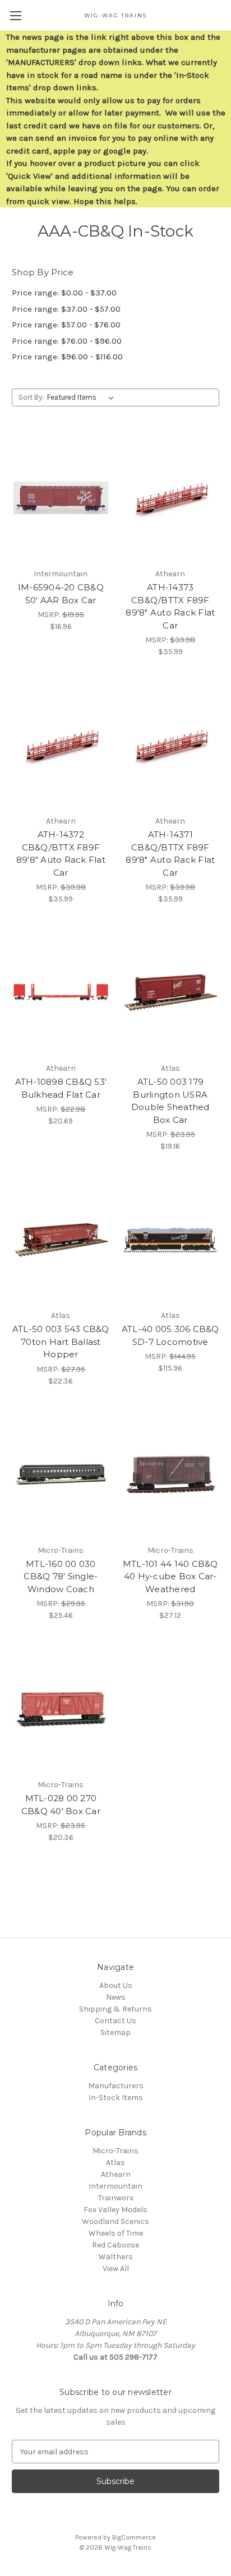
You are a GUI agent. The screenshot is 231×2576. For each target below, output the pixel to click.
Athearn (116, 2174)
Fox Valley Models (115, 2210)
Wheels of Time (116, 2233)
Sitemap (115, 2032)
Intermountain (115, 2186)
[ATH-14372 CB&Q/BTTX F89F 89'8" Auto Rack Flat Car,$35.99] (61, 745)
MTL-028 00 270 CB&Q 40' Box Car (61, 1805)
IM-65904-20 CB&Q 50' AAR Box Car (61, 594)
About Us (116, 1985)
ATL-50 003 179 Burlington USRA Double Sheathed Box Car (170, 1101)
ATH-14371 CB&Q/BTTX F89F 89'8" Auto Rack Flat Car (170, 854)
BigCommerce (134, 2537)
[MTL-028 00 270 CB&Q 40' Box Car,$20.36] (61, 1709)
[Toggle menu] (15, 15)
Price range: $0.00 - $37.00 (64, 293)
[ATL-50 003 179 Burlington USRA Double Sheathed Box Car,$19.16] (171, 992)
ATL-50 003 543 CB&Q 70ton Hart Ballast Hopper (61, 1342)
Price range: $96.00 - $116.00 (67, 357)
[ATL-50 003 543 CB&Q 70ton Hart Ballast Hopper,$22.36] (61, 1240)
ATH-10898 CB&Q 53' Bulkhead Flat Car (61, 1088)
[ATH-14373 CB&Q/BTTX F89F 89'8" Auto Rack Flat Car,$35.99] (171, 498)
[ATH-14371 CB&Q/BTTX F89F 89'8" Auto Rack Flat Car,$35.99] (171, 745)
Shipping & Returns (115, 2009)
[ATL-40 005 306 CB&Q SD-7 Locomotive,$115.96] (171, 1240)
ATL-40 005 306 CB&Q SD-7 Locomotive (170, 1335)
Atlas (115, 2163)
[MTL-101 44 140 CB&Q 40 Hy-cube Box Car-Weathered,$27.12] (171, 1474)
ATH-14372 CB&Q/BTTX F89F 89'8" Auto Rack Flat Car (61, 854)
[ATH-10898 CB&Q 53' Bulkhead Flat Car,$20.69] (61, 992)
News (116, 1997)
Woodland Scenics (115, 2221)
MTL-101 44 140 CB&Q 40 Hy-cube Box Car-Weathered (170, 1576)
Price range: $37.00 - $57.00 (66, 309)
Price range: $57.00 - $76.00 (66, 325)
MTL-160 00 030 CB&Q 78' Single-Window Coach (61, 1576)
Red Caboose (115, 2245)
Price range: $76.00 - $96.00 (67, 341)
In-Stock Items (116, 2098)
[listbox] (83, 397)
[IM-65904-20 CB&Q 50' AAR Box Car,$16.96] (61, 498)
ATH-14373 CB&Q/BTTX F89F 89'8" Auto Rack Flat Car (170, 606)
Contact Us (115, 2021)
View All (116, 2269)
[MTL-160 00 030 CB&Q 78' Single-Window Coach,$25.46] (61, 1474)
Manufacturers (116, 2086)
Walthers (116, 2257)
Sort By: (31, 397)
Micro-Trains (115, 2151)
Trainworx (116, 2198)
